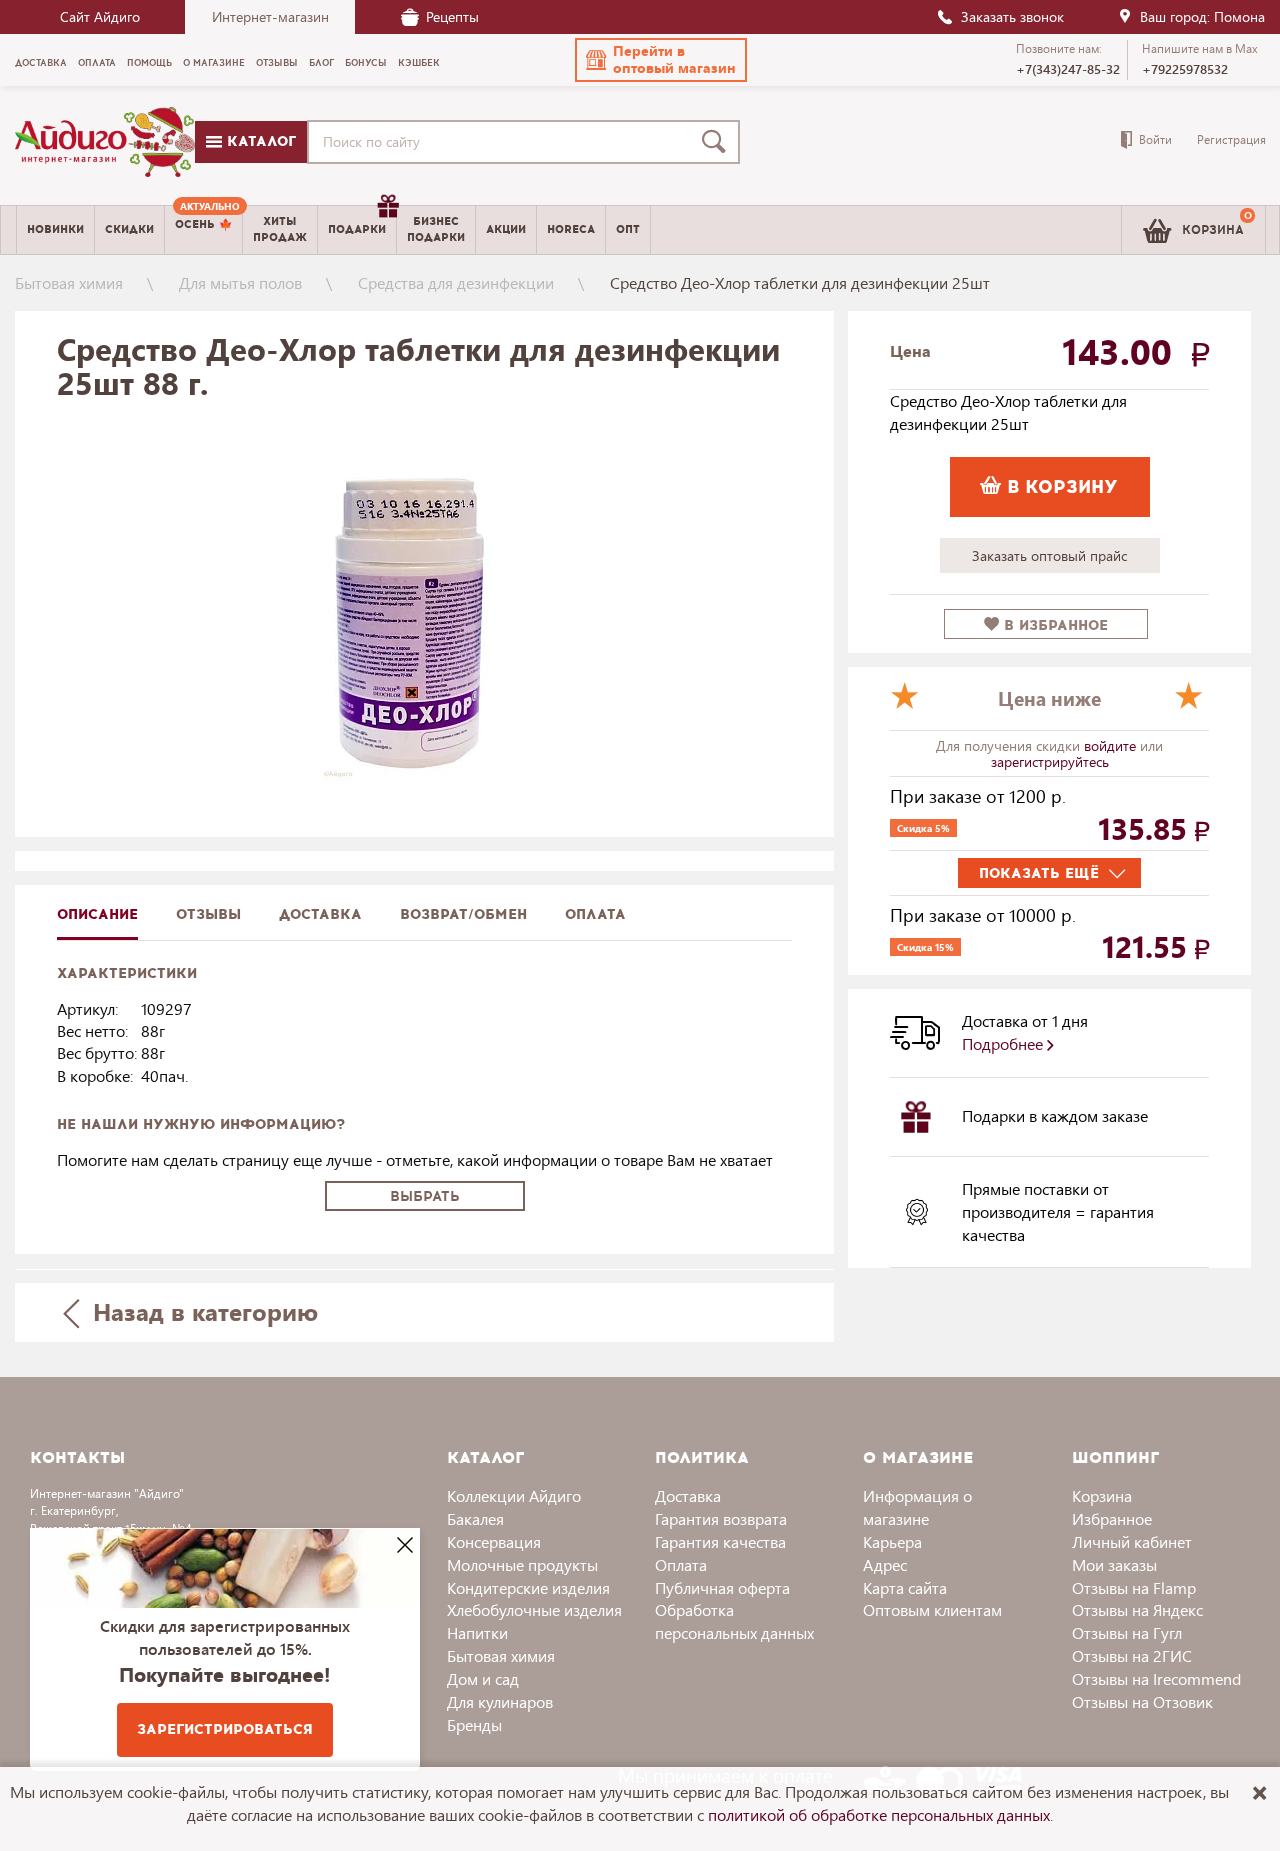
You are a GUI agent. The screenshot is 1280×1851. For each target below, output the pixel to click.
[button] (661, 60)
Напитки (477, 1632)
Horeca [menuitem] (571, 229)
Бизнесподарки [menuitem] (436, 229)
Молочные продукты (522, 1564)
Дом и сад (483, 1678)
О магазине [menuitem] (214, 63)
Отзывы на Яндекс (1137, 1609)
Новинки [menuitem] (55, 229)
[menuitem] (203, 230)
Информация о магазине (917, 1507)
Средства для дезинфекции (456, 282)
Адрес (885, 1564)
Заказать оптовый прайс (1049, 555)
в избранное (1053, 625)
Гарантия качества (720, 1541)
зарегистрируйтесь (1050, 761)
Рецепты (452, 16)
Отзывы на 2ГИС (1132, 1655)
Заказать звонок (1012, 16)
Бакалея (475, 1518)
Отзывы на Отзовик (1142, 1701)
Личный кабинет (1132, 1541)
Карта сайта (905, 1587)
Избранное (1112, 1518)
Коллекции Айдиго (514, 1495)
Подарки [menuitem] (357, 229)
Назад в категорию (202, 1311)
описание (97, 914)
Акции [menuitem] (506, 229)
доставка (320, 914)
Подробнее (1004, 1043)
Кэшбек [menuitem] (419, 63)
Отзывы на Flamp (1134, 1587)
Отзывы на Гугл (1127, 1632)
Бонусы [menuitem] (366, 63)
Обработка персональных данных (734, 1621)
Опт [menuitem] (628, 229)
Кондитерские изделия (528, 1587)
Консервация (494, 1541)
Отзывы (208, 914)
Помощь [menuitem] (149, 63)
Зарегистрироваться (225, 1729)
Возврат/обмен (463, 914)
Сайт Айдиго (100, 16)
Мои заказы (1114, 1564)
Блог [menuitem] (321, 63)
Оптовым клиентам (932, 1609)
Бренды (474, 1724)
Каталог (259, 141)
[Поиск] (718, 142)
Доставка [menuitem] (41, 63)
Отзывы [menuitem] (277, 63)
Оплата (595, 914)
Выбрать (425, 1196)
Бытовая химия (69, 282)
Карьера (892, 1541)
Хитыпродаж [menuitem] (280, 229)
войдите (1112, 745)
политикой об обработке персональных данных (879, 1814)
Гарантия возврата (721, 1518)
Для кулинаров (500, 1701)
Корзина (1102, 1495)
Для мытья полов (240, 282)
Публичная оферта (722, 1587)
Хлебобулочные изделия (534, 1609)
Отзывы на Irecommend (1156, 1678)
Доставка (688, 1495)
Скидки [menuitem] (129, 229)
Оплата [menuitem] (97, 63)
